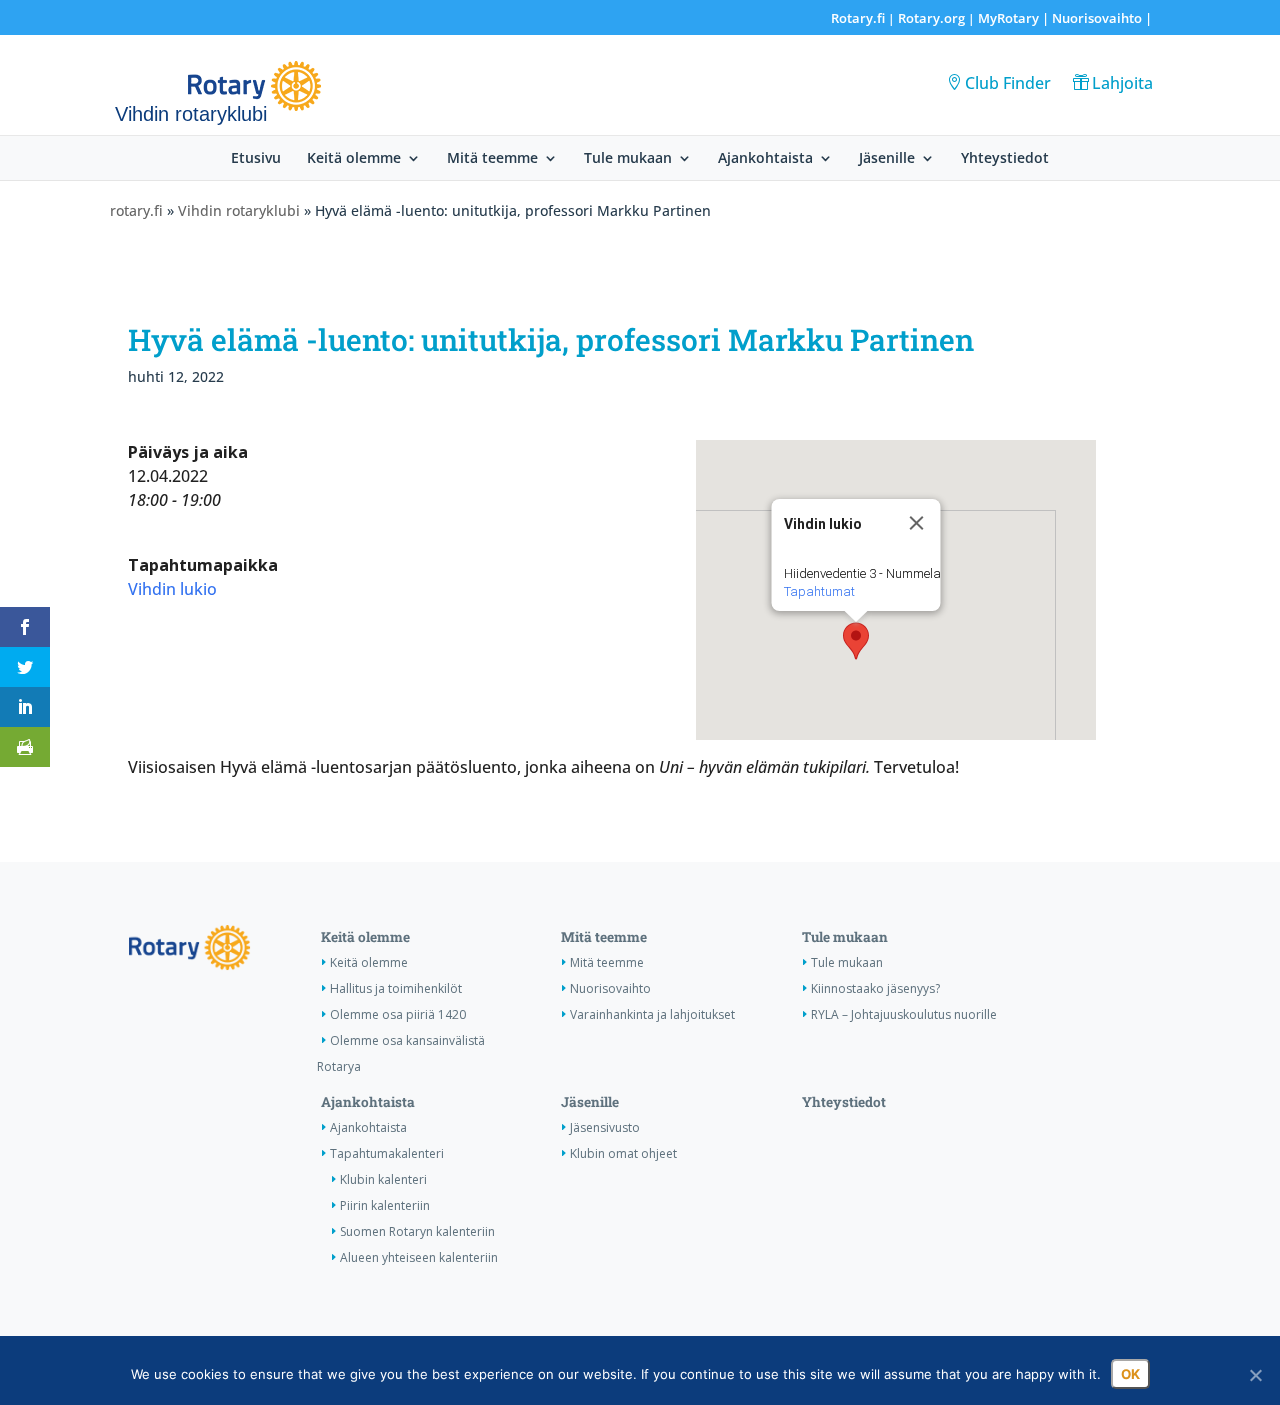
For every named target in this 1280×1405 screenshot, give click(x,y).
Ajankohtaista (765, 159)
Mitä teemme (492, 159)
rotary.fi (136, 210)
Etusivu (256, 159)
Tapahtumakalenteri (387, 1153)
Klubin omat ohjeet (623, 1153)
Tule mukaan (628, 159)
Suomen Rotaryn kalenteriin (417, 1231)
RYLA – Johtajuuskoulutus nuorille (904, 1014)
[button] (856, 641)
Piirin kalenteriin (385, 1205)
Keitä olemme (354, 159)
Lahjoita (1122, 83)
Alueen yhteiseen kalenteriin (419, 1257)
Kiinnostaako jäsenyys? (875, 988)
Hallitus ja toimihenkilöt (396, 988)
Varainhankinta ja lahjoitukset (652, 1014)
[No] (1255, 1375)
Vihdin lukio (172, 589)
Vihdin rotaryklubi (239, 210)
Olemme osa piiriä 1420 (398, 1014)
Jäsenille (887, 159)
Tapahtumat (818, 591)
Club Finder (1008, 83)
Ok (1130, 1374)
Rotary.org (931, 18)
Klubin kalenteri (383, 1179)
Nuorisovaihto (1097, 18)
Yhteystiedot (1005, 159)
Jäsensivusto (605, 1127)
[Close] (916, 523)
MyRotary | (1015, 18)
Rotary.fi (858, 18)
